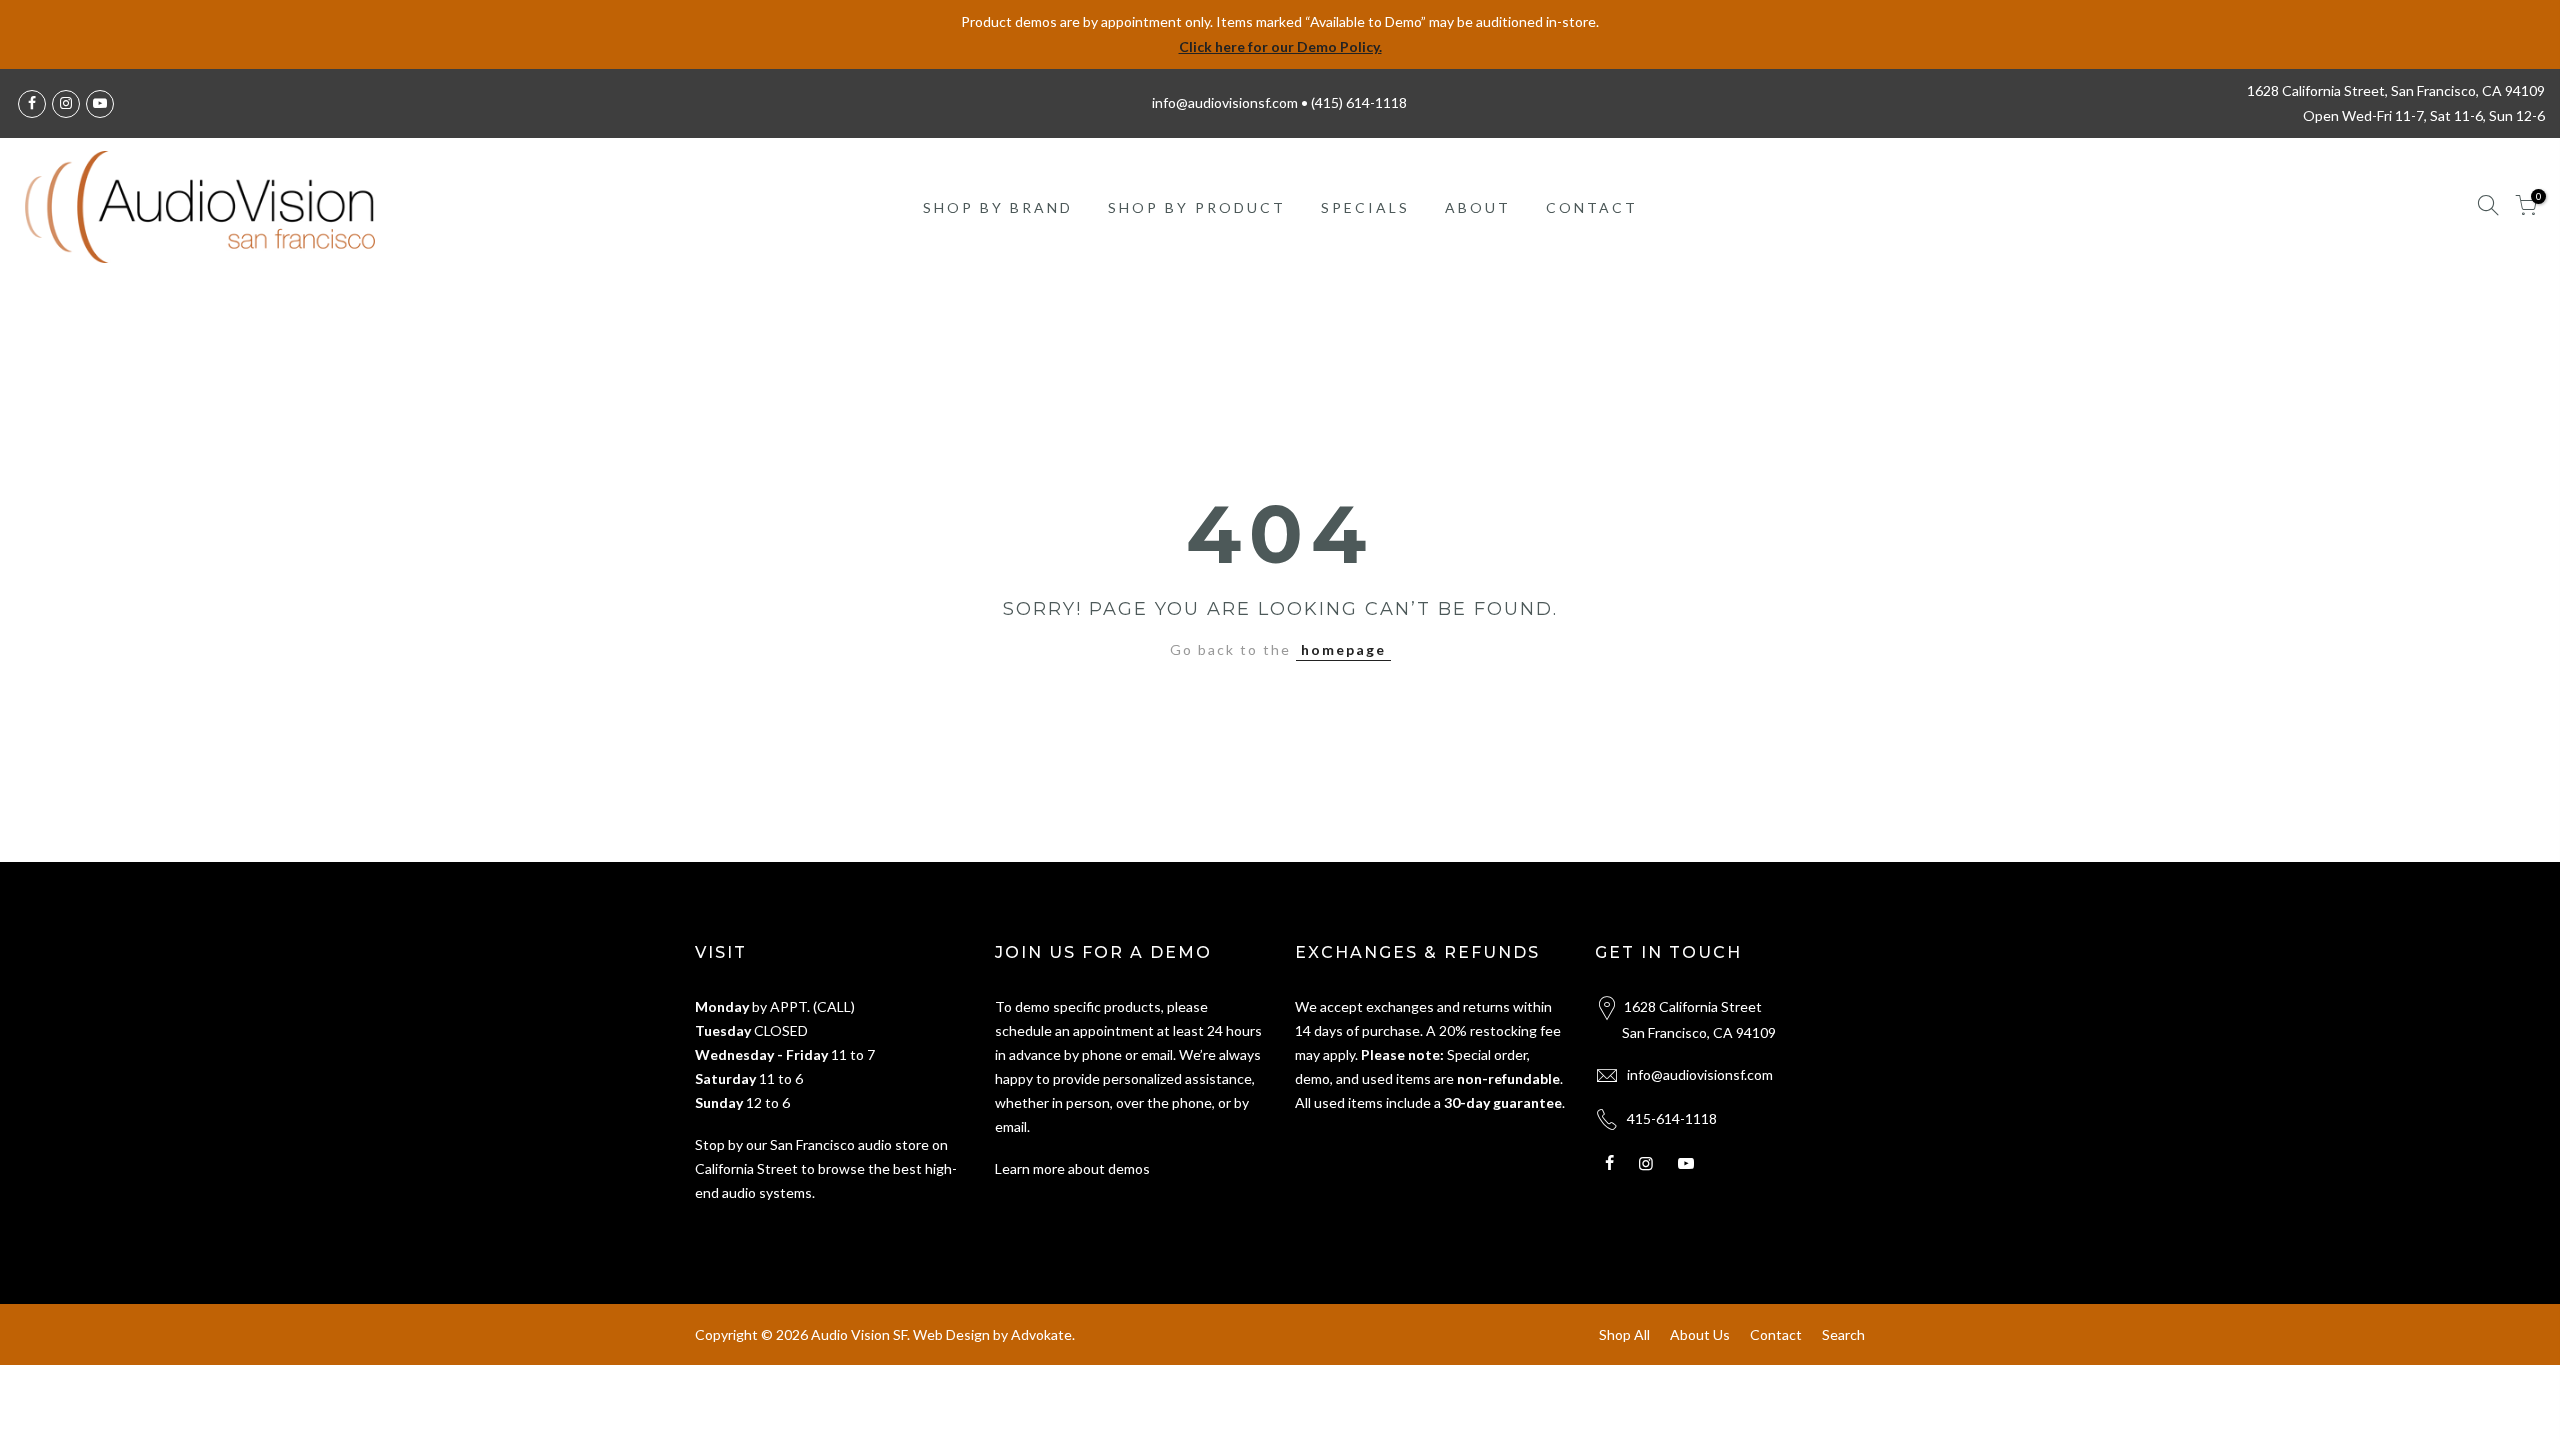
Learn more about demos (1072, 1168)
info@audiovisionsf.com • (1231, 102)
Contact (1776, 1334)
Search (1843, 1334)
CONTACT (1592, 207)
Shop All (1624, 1334)
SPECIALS (1365, 207)
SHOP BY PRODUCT (1197, 207)
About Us (1700, 1334)
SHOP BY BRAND (998, 207)
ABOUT (1478, 207)
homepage (1343, 649)
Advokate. (1043, 1334)
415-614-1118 (1672, 1118)
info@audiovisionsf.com (1700, 1074)
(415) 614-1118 (1359, 102)
